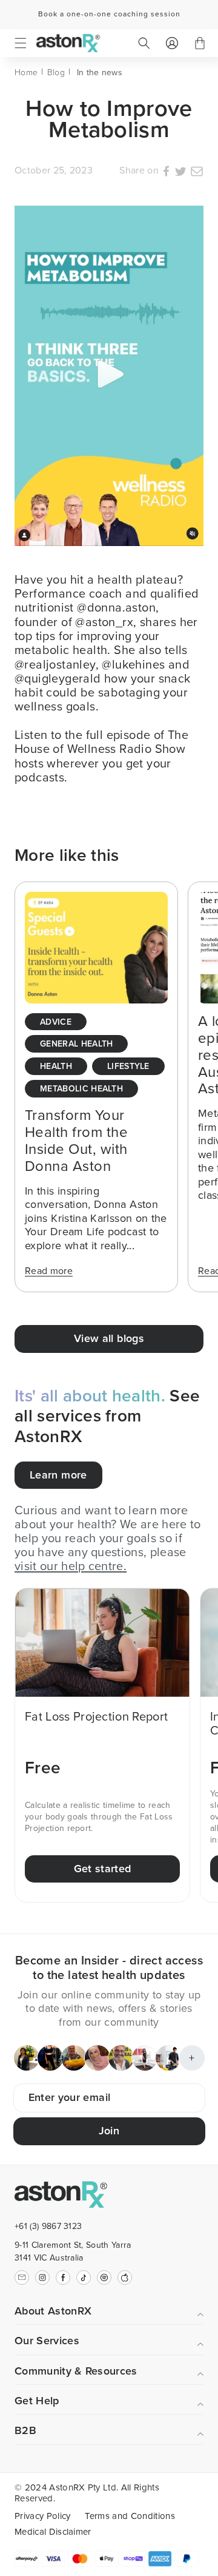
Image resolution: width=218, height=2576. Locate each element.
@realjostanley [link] (55, 664)
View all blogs (109, 1338)
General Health (76, 1044)
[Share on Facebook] (166, 173)
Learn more (58, 1475)
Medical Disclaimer (53, 2532)
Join (109, 2131)
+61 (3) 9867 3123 (48, 2226)
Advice (56, 1023)
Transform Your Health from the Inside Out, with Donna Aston (76, 1141)
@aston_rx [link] (104, 622)
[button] (21, 43)
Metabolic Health (81, 1089)
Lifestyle (128, 1067)
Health (56, 1067)
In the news (100, 72)
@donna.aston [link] (116, 607)
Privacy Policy (42, 2516)
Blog (56, 72)
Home (26, 72)
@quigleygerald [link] (58, 678)
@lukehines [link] (133, 664)
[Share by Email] (197, 173)
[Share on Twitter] (180, 173)
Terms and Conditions (130, 2516)
